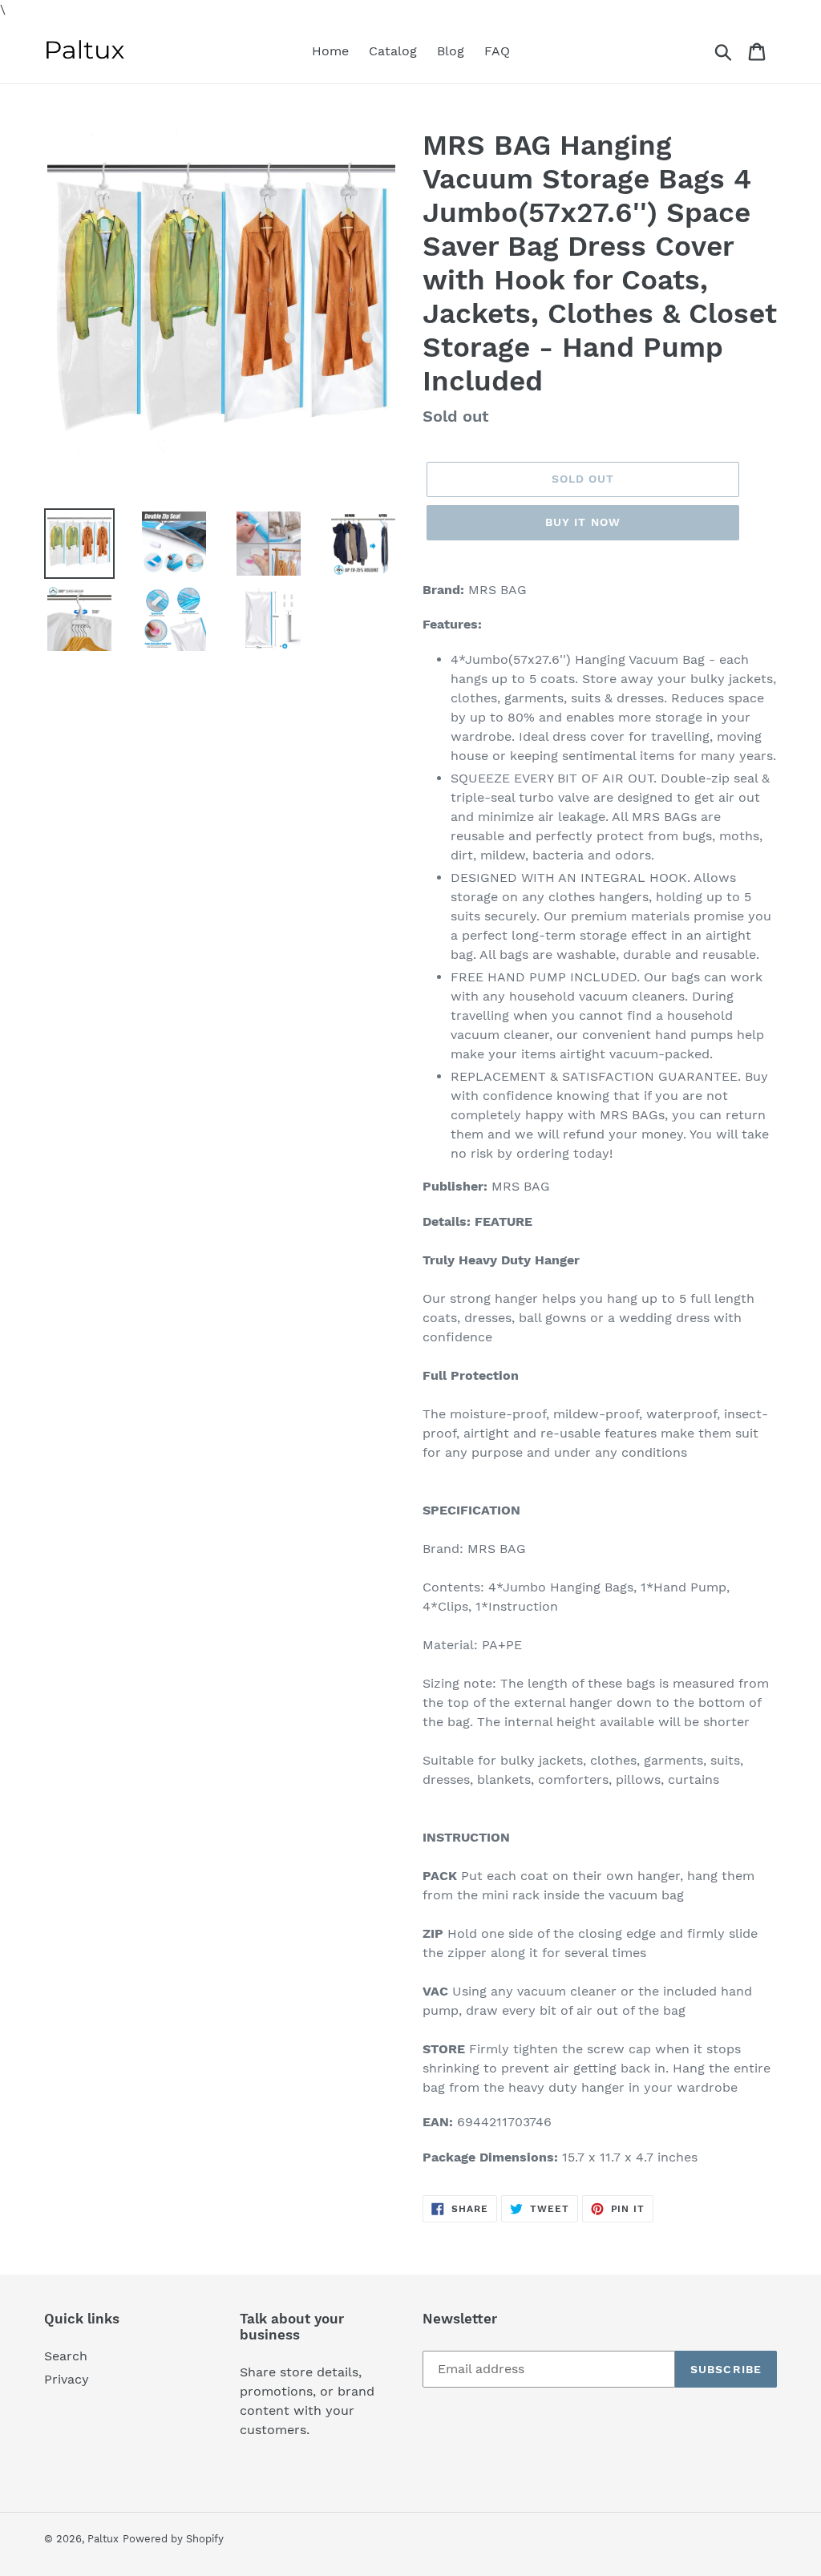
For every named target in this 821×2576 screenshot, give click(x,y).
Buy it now (583, 522)
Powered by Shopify (173, 2539)
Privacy (67, 2379)
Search (66, 2356)
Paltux (103, 2539)
